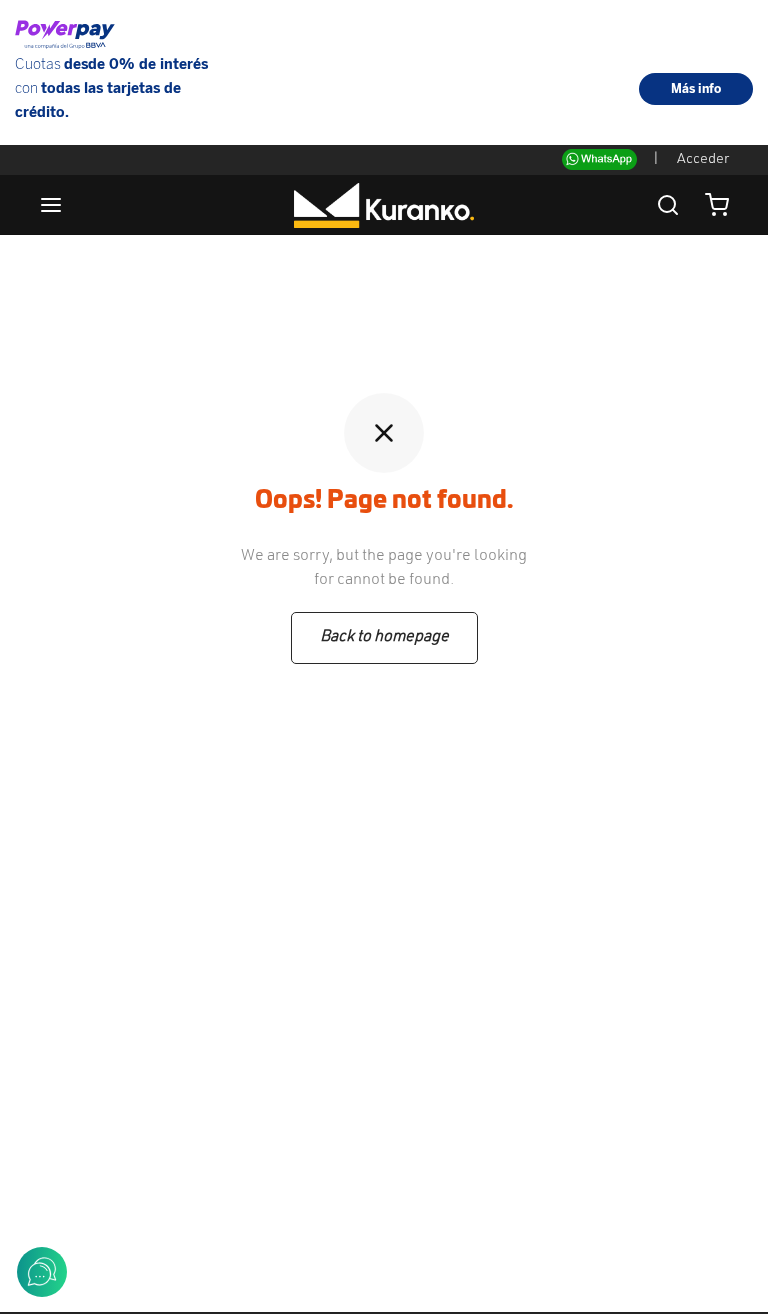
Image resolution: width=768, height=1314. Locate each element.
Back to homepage (384, 637)
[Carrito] (717, 205)
